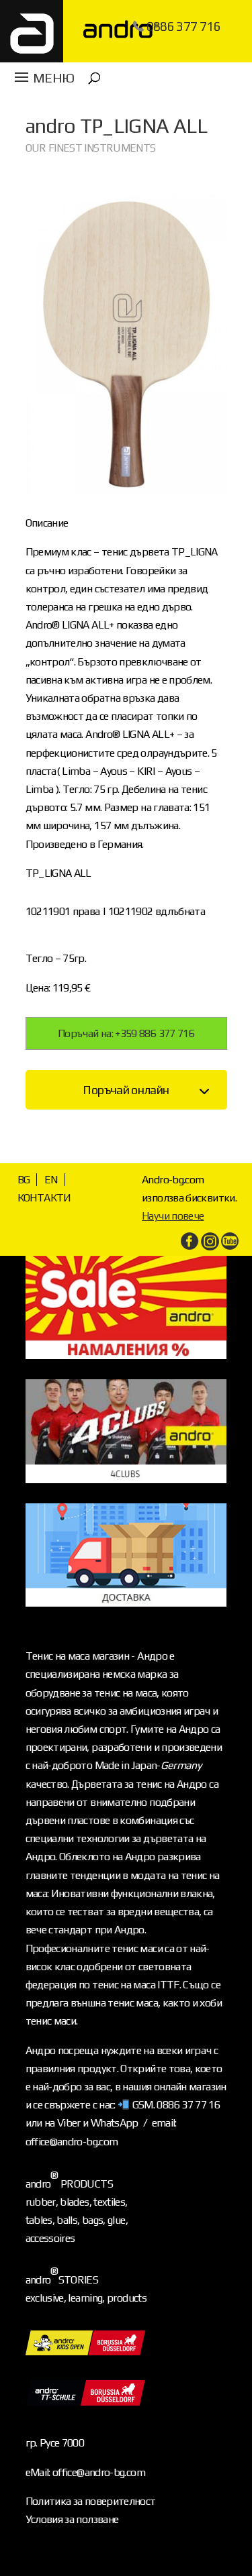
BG (24, 1180)
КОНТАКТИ (44, 1198)
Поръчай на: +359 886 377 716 (126, 1033)
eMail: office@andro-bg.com (85, 2472)
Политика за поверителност (91, 2501)
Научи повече (173, 1216)
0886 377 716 (183, 26)
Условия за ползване (72, 2519)
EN (51, 1180)
